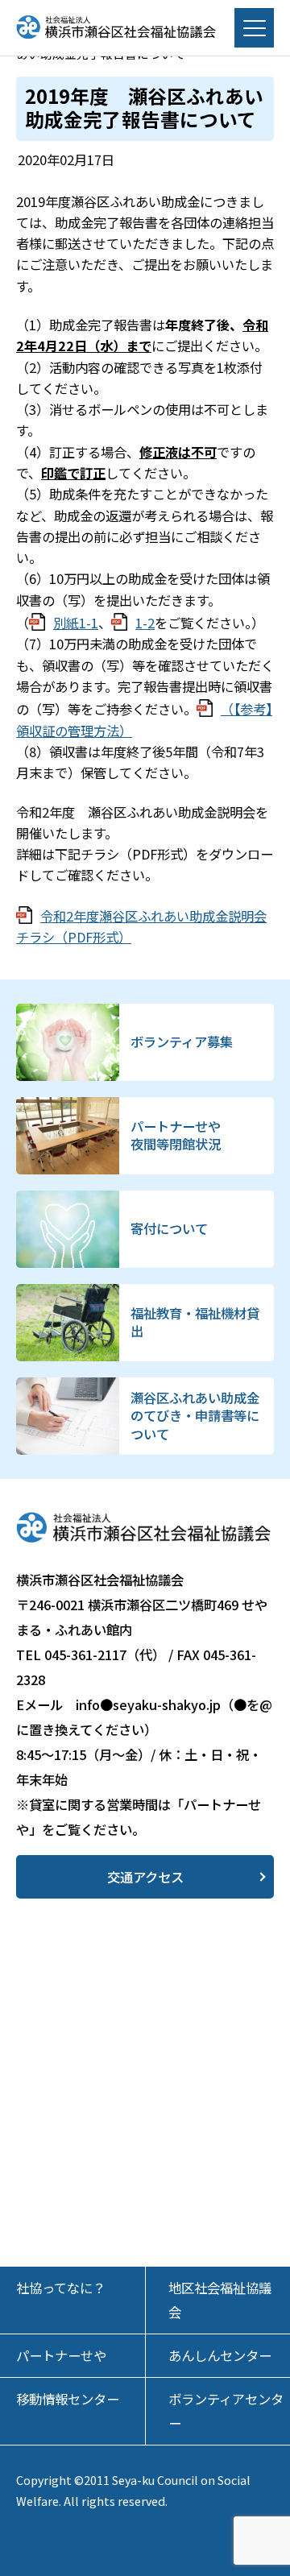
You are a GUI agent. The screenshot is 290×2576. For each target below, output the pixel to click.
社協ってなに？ (61, 2288)
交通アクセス (145, 1877)
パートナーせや (61, 2355)
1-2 (145, 623)
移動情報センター (68, 2399)
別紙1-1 (76, 623)
